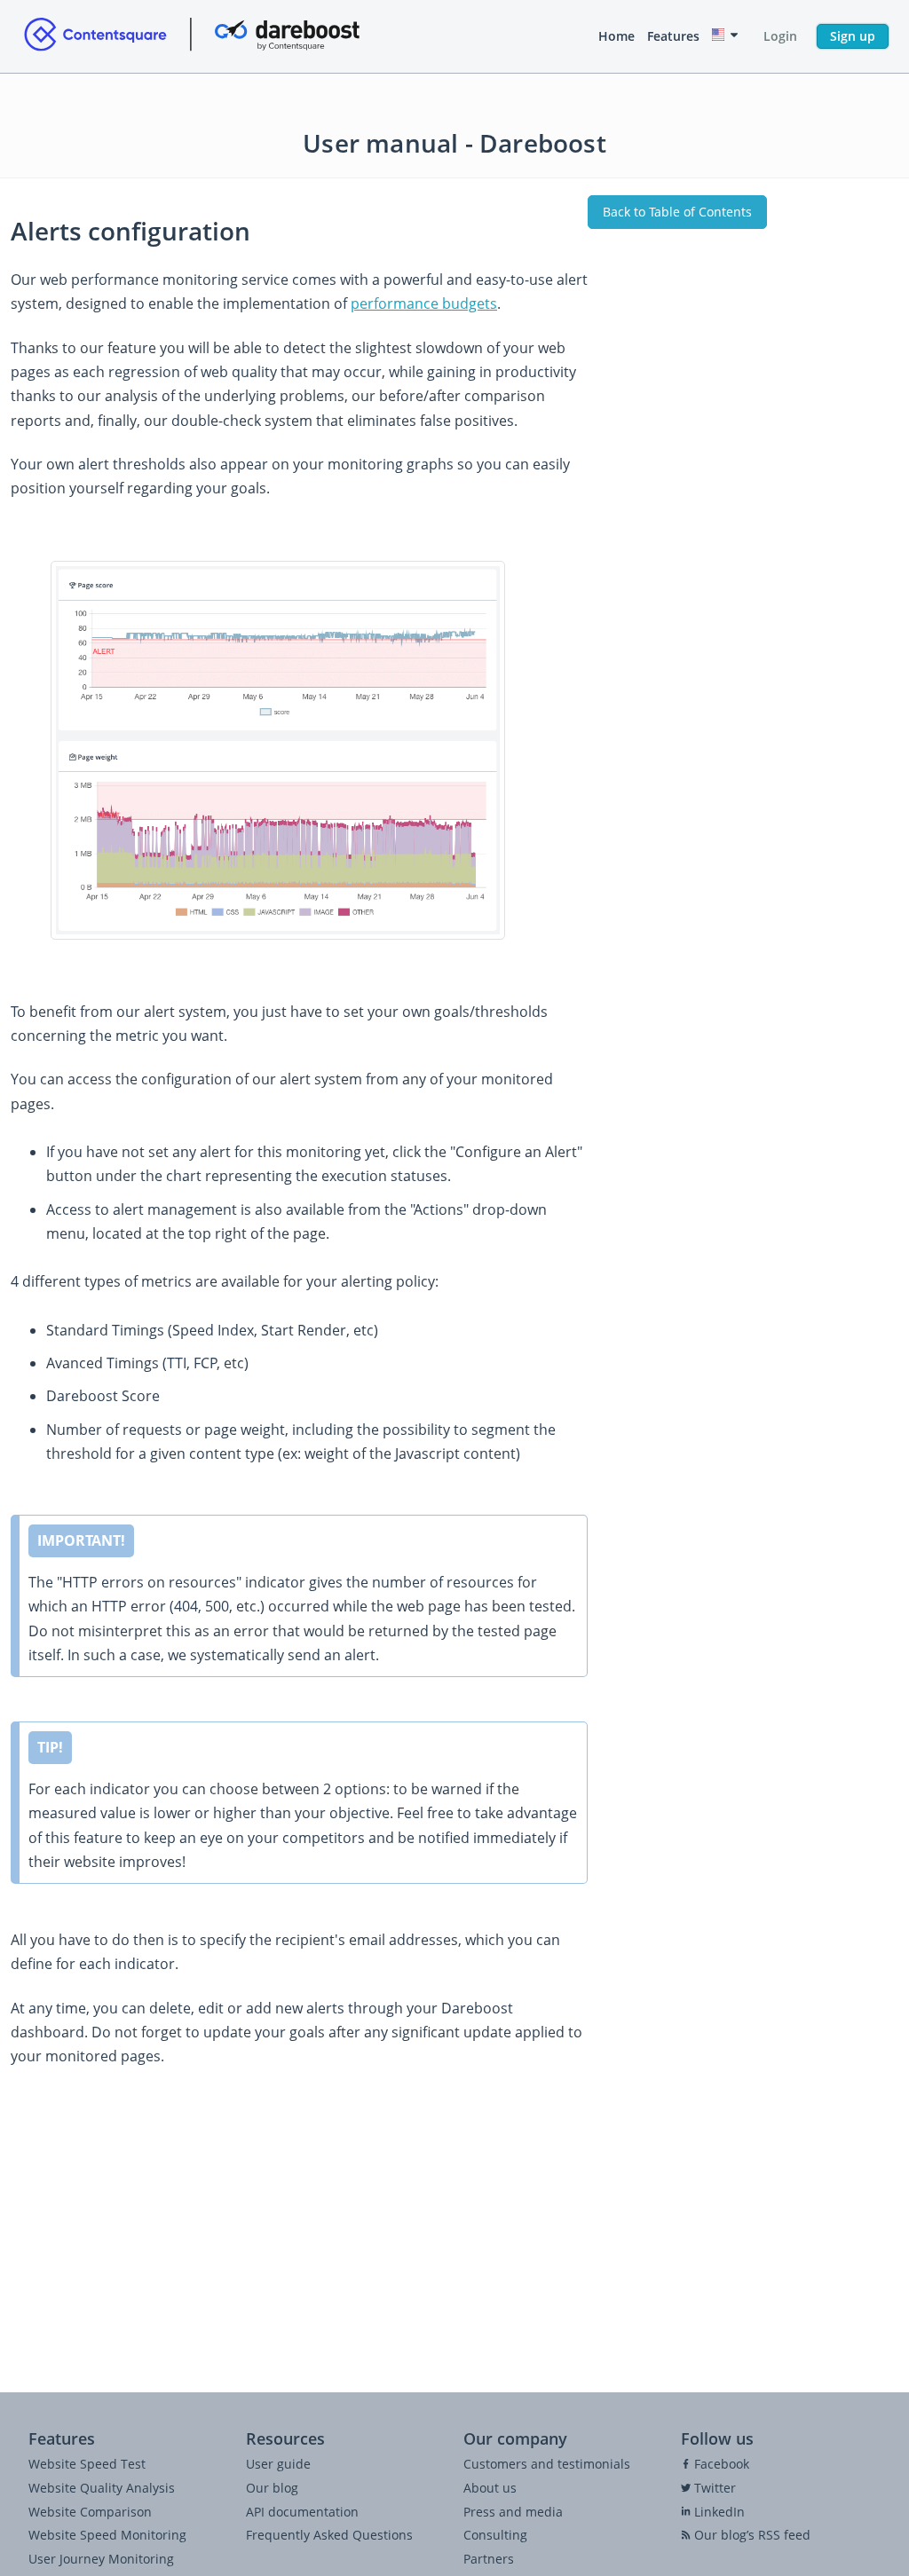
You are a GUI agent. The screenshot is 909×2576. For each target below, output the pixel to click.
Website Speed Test (87, 2464)
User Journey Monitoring (101, 2559)
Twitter (713, 2488)
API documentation (302, 2512)
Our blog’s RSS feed (751, 2535)
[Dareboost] (192, 36)
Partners (489, 2559)
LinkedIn (718, 2512)
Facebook (720, 2464)
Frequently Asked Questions (329, 2535)
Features (673, 36)
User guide (278, 2464)
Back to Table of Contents (677, 212)
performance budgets (424, 303)
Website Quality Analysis (102, 2488)
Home (617, 36)
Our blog (272, 2488)
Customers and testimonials (547, 2464)
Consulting (495, 2535)
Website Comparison (90, 2512)
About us (490, 2488)
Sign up (853, 36)
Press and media (513, 2512)
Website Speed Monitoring (107, 2535)
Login (780, 36)
